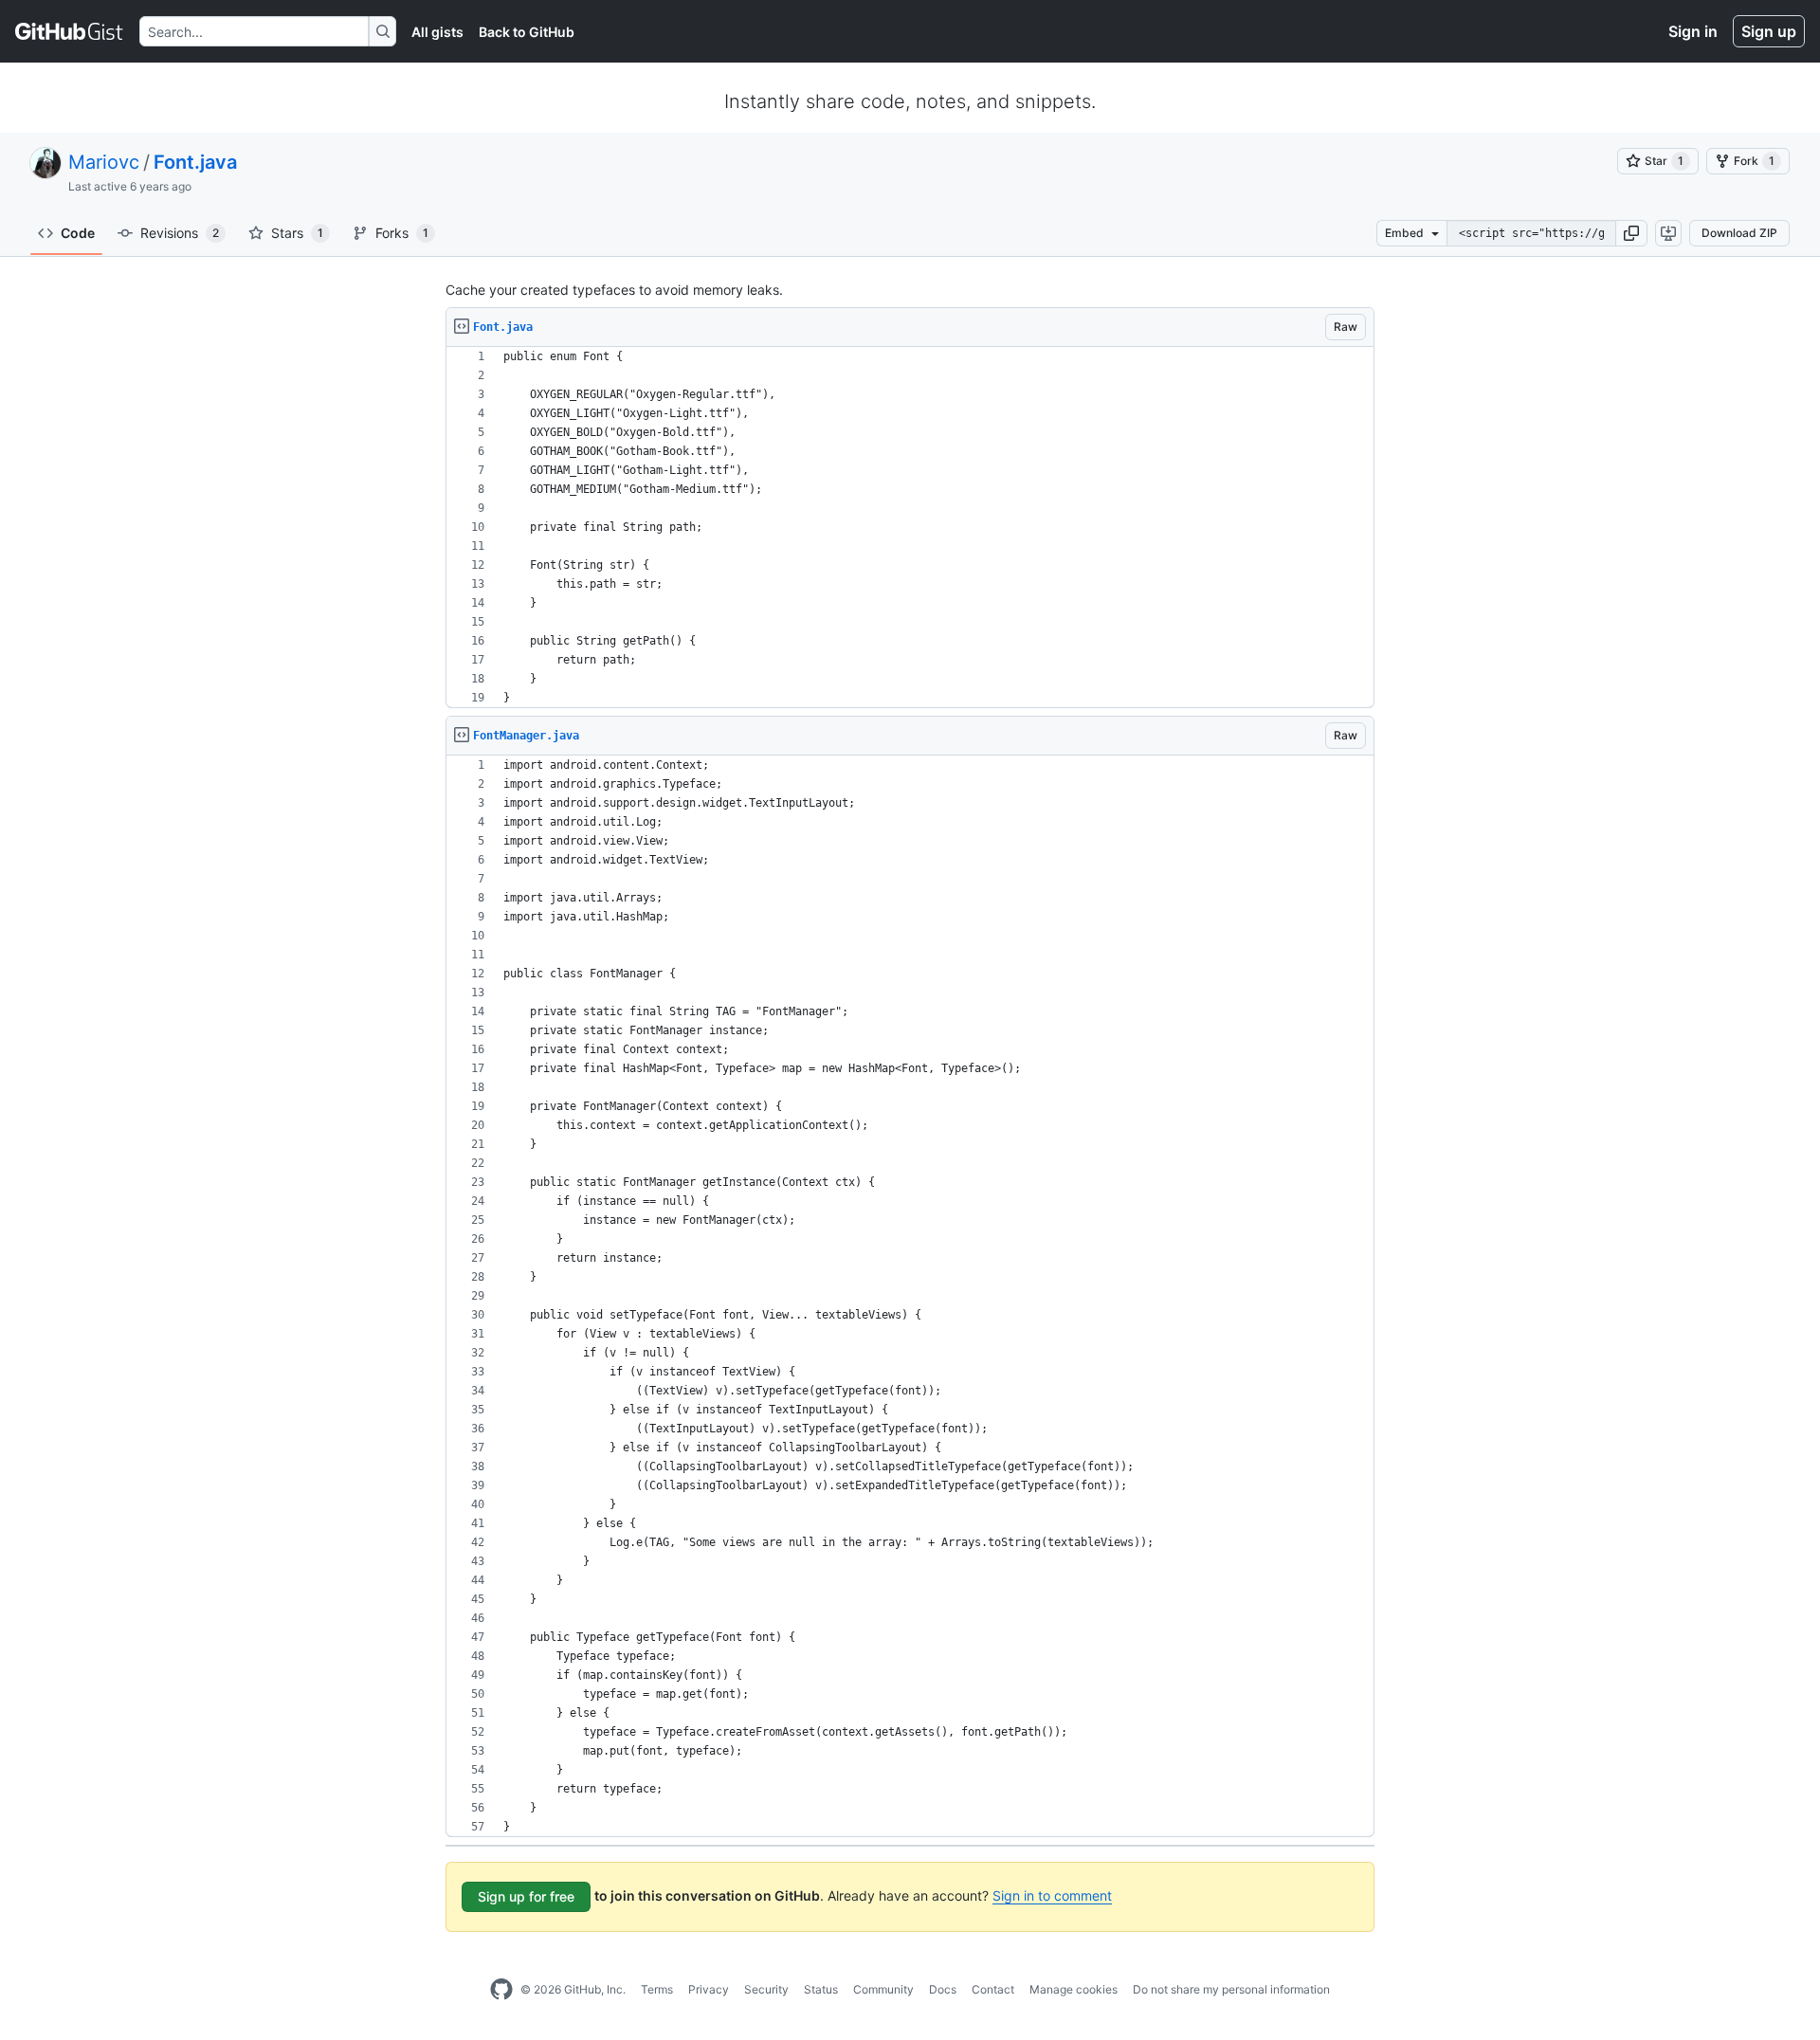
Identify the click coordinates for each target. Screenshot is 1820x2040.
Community (883, 1989)
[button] (1631, 233)
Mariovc (104, 162)
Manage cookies (1074, 1989)
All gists (437, 32)
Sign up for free (526, 1896)
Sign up (1769, 31)
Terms (657, 1989)
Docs (943, 1989)
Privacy (709, 1989)
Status (821, 1989)
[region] (910, 528)
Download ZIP (1739, 233)
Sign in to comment (1052, 1895)
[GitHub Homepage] (501, 1990)
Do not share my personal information (1231, 1989)
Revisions (180, 233)
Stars (297, 233)
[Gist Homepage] (70, 31)
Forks (402, 233)
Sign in (1693, 31)
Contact (993, 1989)
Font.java (195, 162)
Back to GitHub (527, 32)
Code (78, 233)
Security (766, 1989)
